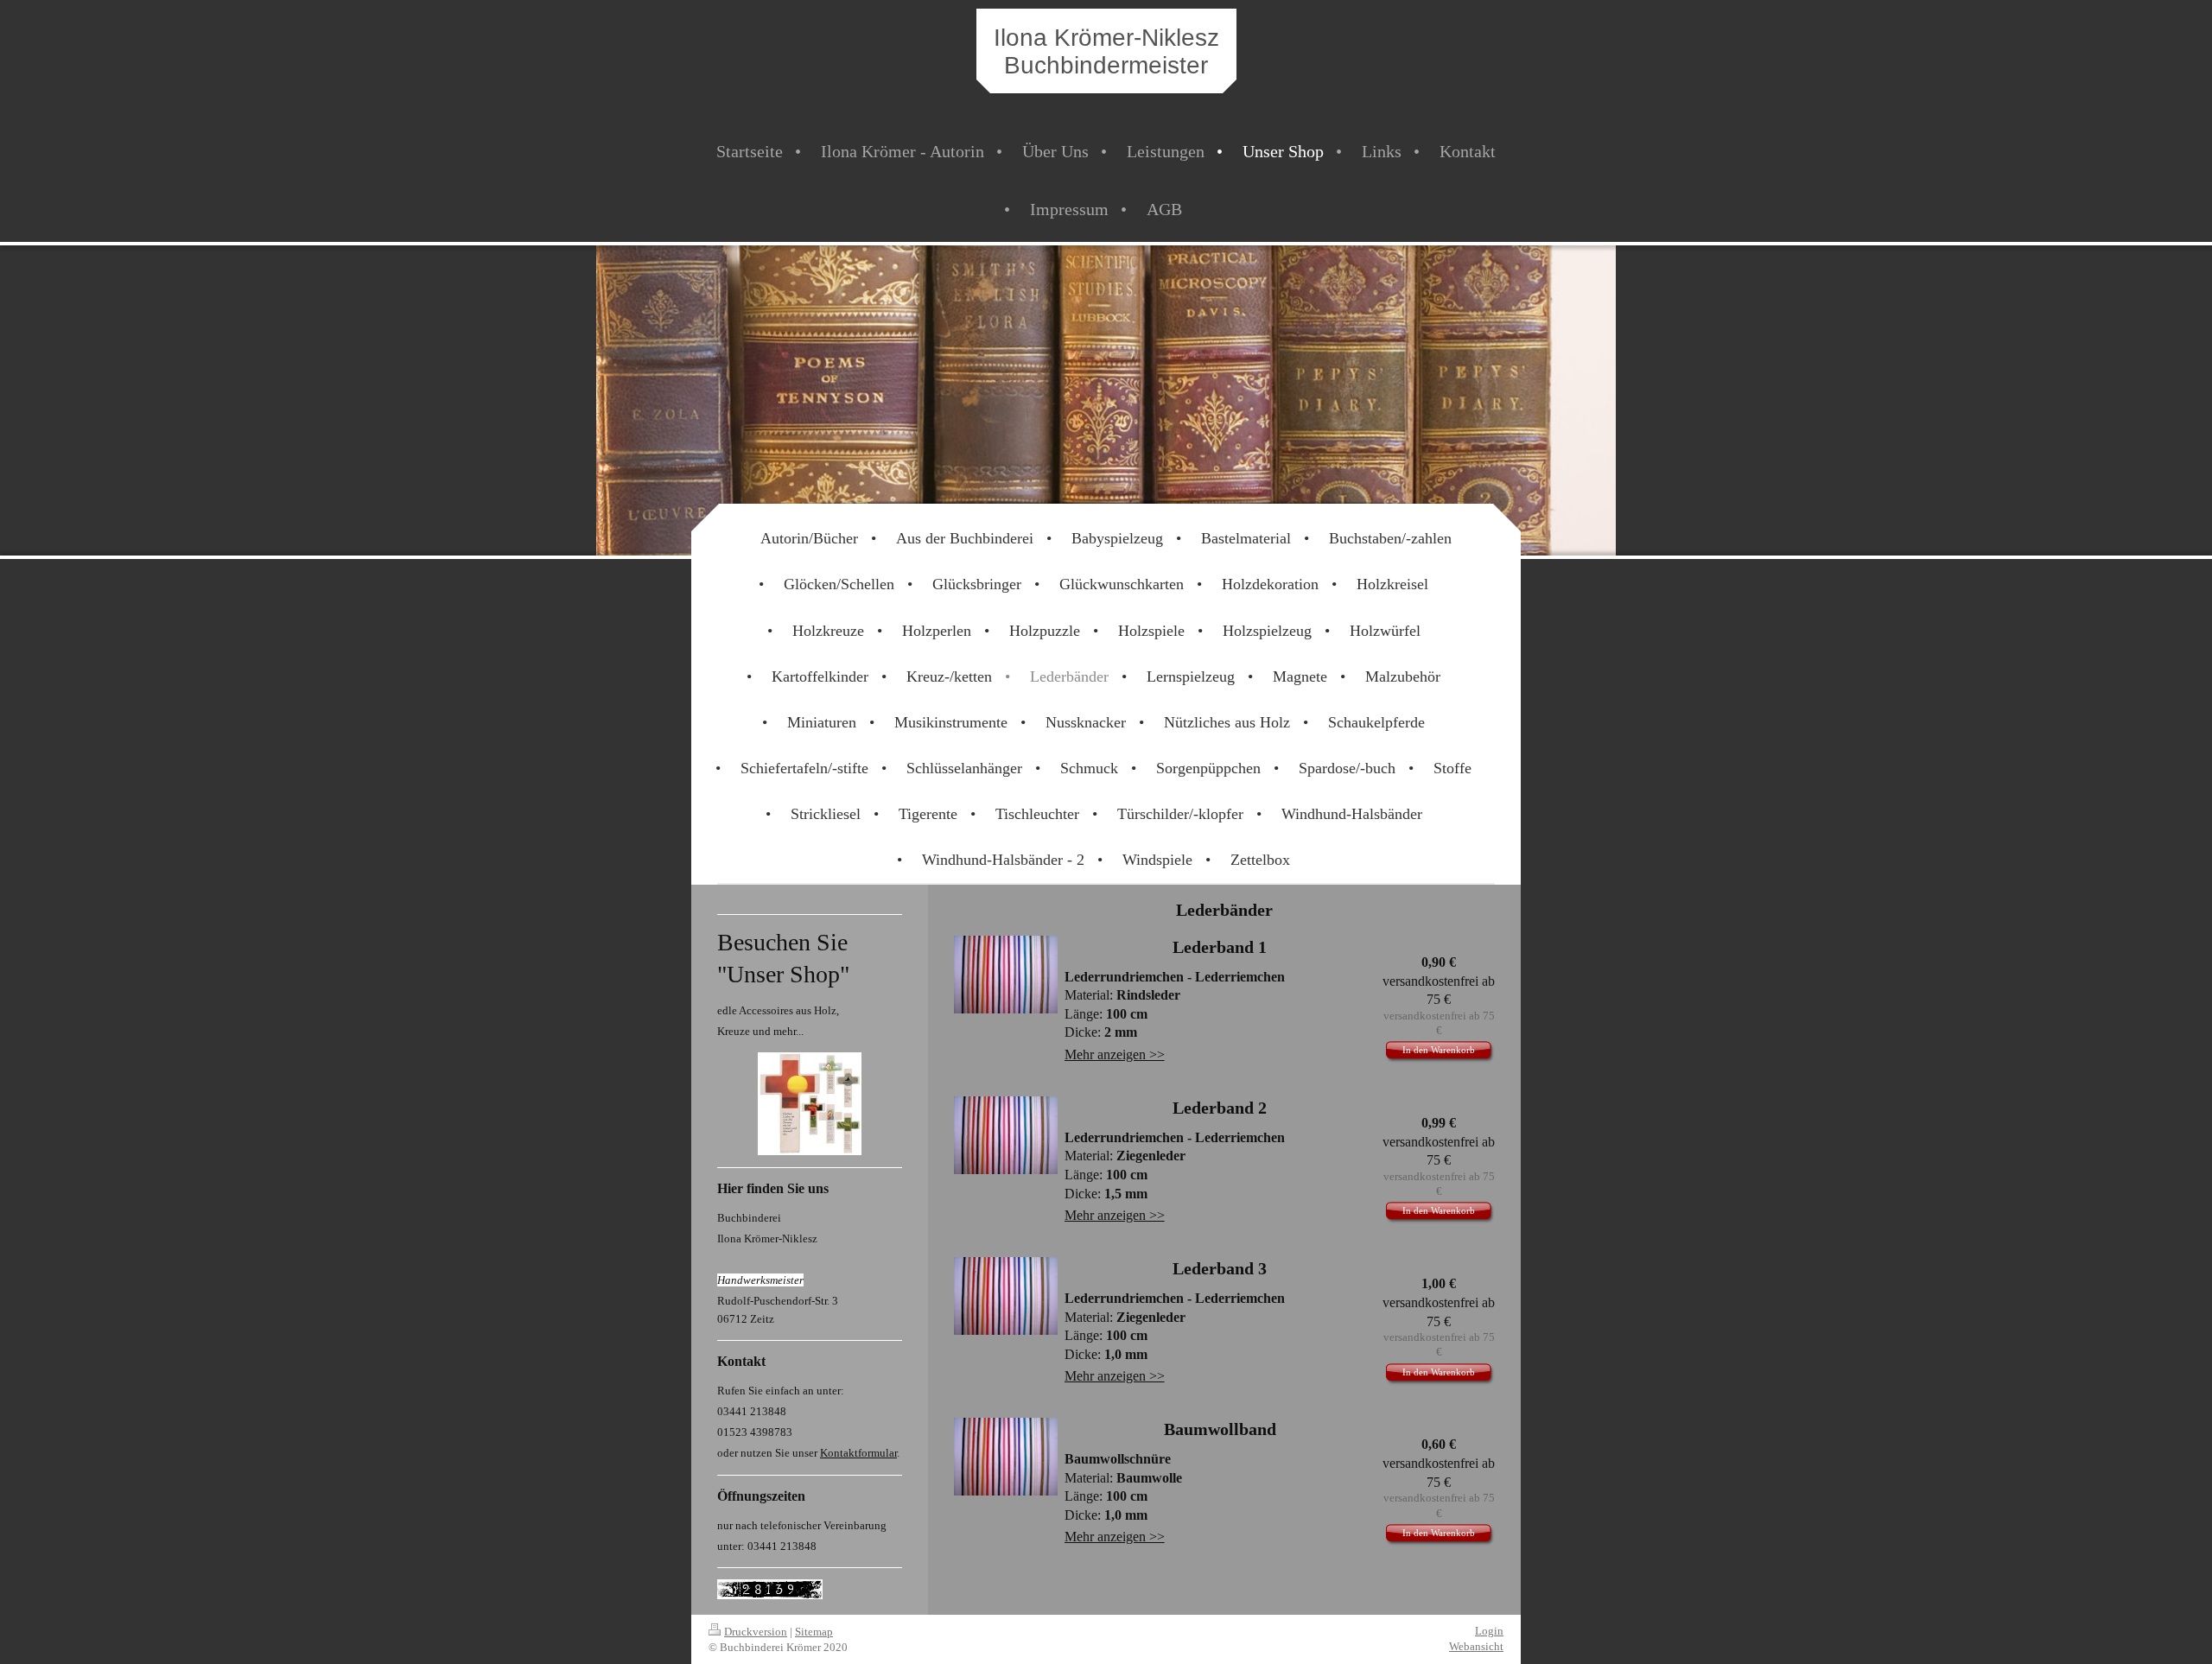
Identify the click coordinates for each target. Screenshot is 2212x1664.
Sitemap (814, 1632)
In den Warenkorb (1439, 1050)
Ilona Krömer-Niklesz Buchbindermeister (1106, 51)
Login (1489, 1631)
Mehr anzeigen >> (1115, 1054)
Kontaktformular (858, 1453)
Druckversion (756, 1632)
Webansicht (1476, 1646)
